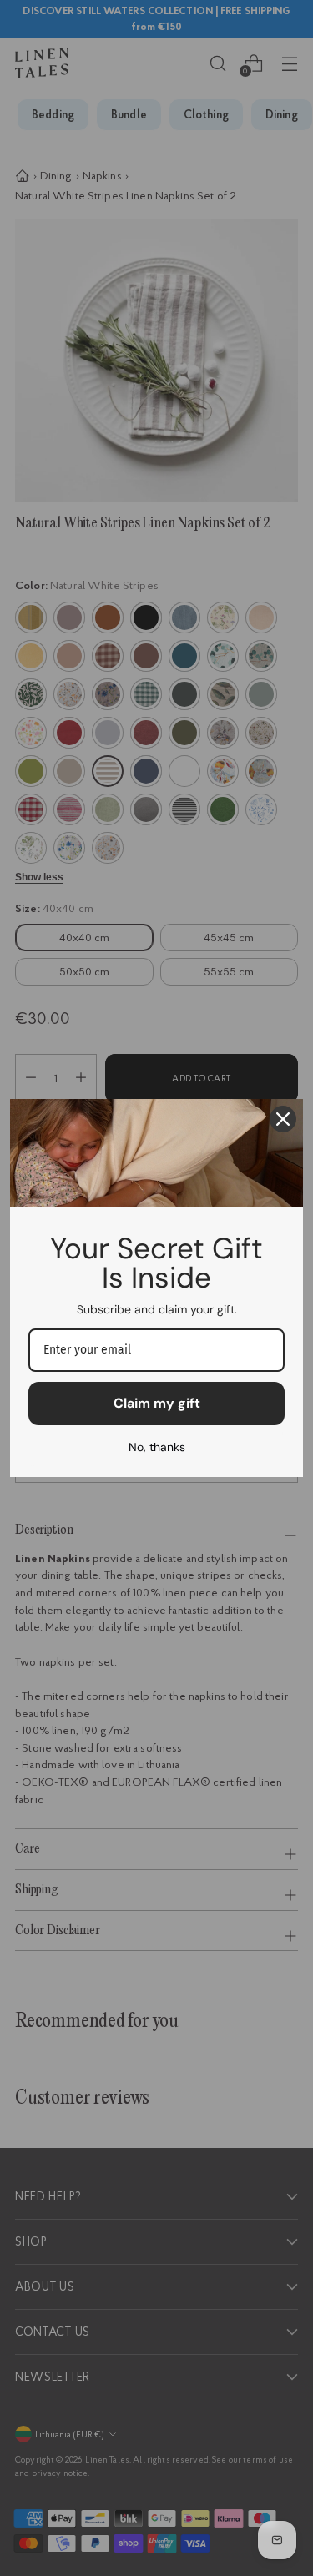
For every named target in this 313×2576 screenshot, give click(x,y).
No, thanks (157, 1447)
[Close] (283, 1119)
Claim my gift (157, 1403)
